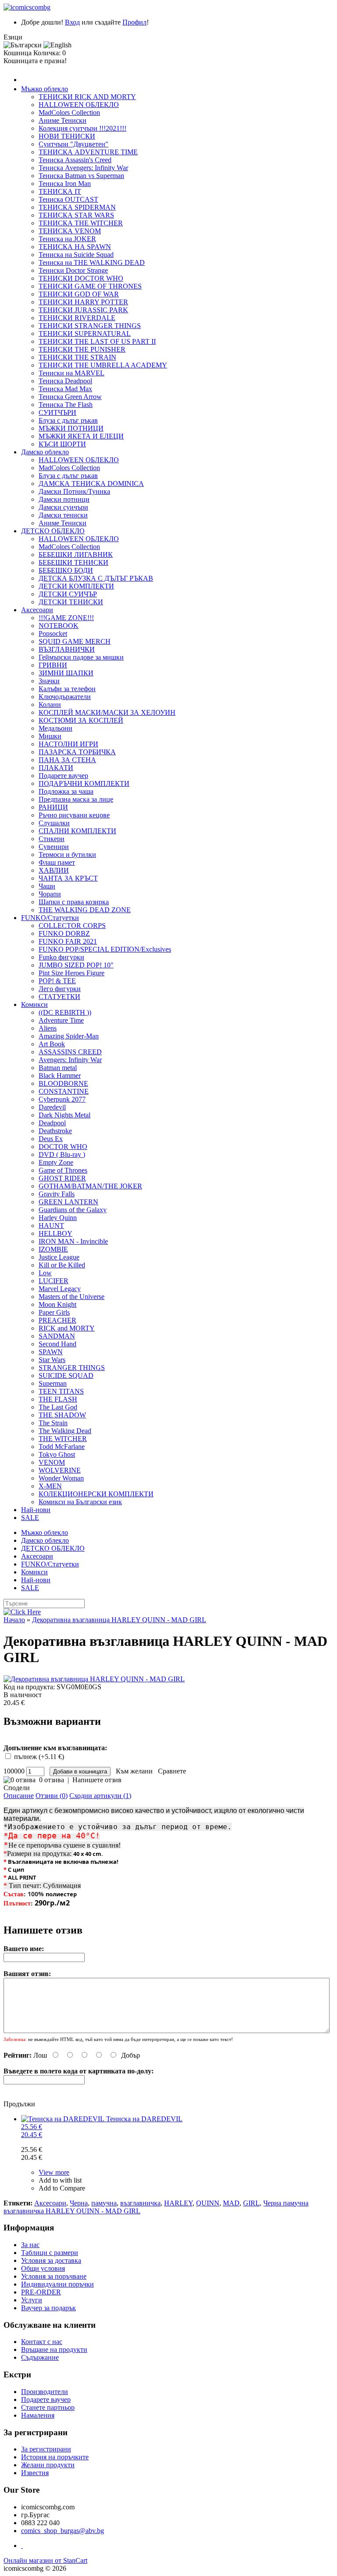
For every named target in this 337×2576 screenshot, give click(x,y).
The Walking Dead (65, 1431)
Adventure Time (61, 1020)
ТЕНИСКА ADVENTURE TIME (88, 152)
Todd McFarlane (62, 1447)
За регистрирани (46, 2449)
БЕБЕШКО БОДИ (66, 570)
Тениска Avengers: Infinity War (83, 168)
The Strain (53, 1423)
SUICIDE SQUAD (66, 1375)
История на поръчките (55, 2457)
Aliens (48, 1028)
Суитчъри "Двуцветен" (73, 144)
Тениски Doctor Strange (73, 270)
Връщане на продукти (54, 2349)
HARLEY (178, 2203)
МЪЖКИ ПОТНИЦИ (71, 428)
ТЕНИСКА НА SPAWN (75, 247)
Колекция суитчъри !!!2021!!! (82, 128)
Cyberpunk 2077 (62, 1099)
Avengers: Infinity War (70, 1060)
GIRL (251, 2203)
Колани (50, 705)
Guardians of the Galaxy (73, 1210)
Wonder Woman (61, 1478)
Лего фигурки (60, 989)
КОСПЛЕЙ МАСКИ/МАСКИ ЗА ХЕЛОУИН (107, 712)
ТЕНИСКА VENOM (70, 231)
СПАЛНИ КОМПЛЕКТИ (77, 831)
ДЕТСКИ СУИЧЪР (68, 594)
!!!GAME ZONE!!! (66, 618)
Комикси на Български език (80, 1502)
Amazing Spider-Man (69, 1036)
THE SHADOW (62, 1415)
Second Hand (57, 1344)
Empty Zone (56, 1162)
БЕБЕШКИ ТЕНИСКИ (73, 562)
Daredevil (52, 1107)
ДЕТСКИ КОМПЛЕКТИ (76, 586)
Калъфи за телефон (67, 689)
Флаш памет (57, 862)
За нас (30, 2245)
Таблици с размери (50, 2253)
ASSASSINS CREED (70, 1052)
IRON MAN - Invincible (73, 1241)
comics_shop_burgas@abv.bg (63, 2531)
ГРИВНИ (53, 665)
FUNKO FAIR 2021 (68, 941)
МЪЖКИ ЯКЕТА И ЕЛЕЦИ (81, 436)
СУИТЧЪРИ (57, 412)
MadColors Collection (69, 112)
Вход (72, 22)
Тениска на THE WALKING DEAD (92, 262)
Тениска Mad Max (65, 389)
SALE (30, 1518)
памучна (104, 2203)
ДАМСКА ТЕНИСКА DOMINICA (91, 483)
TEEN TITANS (61, 1391)
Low (45, 1273)
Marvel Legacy (60, 1289)
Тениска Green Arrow (70, 397)
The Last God (58, 1407)
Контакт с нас (42, 2342)
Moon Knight (57, 1304)
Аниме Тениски (63, 120)
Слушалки (54, 823)
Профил (134, 22)
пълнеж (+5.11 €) (39, 1757)
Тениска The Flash (66, 405)
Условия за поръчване (54, 2276)
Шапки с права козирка (74, 902)
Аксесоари (37, 610)
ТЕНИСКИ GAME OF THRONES (90, 286)
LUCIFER (54, 1281)
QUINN (208, 2203)
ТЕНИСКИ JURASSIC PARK (83, 310)
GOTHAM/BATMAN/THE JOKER (90, 1186)
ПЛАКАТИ (56, 768)
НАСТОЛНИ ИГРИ (68, 744)
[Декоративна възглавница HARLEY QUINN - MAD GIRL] (168, 1679)
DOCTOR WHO (63, 1147)
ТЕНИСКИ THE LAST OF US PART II (97, 341)
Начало (14, 1620)
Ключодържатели (65, 697)
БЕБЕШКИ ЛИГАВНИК (76, 555)
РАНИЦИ (53, 807)
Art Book (52, 1044)
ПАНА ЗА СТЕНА (67, 760)
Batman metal (58, 1068)
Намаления (38, 2415)
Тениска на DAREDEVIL (102, 2127)
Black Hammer (60, 1076)
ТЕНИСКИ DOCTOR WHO (81, 278)
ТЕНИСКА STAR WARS (76, 215)
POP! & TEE (57, 981)
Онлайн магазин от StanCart (45, 2560)
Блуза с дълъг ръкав (68, 420)
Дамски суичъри (63, 507)
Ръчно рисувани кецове (74, 815)
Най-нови (36, 1510)
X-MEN (50, 1486)
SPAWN (51, 1352)
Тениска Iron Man (65, 184)
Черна (79, 2203)
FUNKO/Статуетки (50, 918)
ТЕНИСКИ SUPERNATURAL (85, 334)
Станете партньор (48, 2407)
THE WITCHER (63, 1439)
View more (54, 2172)
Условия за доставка (51, 2260)
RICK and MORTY (67, 1328)
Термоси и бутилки (67, 855)
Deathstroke (55, 1131)
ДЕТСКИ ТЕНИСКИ (71, 602)
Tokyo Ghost (57, 1454)
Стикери (52, 839)
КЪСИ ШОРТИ (62, 444)
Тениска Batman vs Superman (81, 176)
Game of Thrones (63, 1170)
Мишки (50, 736)
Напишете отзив (97, 1780)
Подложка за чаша (66, 791)
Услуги (32, 2300)
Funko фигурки (61, 957)
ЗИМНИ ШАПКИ (66, 673)
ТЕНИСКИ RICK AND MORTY (87, 97)
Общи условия (43, 2268)
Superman (53, 1383)
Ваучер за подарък (48, 2308)
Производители (45, 2392)
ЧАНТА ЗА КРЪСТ (68, 878)
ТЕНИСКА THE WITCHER (81, 223)
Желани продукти (48, 2465)
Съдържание (40, 2357)
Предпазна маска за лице (76, 799)
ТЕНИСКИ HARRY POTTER (83, 302)
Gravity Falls (57, 1194)
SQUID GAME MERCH (75, 641)
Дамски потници (64, 499)
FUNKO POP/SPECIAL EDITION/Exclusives (105, 949)
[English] (57, 45)
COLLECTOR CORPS (72, 926)
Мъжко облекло (45, 89)
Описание (19, 1796)
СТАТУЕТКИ (59, 997)
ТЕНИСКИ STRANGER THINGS (90, 326)
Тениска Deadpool (65, 381)
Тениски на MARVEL (72, 373)
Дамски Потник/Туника (74, 491)
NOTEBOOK (59, 626)
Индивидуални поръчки (57, 2284)
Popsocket (53, 633)
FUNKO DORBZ (64, 933)
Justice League (59, 1257)
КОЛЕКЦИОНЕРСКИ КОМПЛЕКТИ (96, 1494)
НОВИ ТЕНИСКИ (67, 136)
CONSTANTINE (64, 1091)
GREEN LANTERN (68, 1202)
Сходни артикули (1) (100, 1796)
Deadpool (52, 1123)
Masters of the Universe (72, 1297)
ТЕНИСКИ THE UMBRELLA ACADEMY (103, 365)
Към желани (133, 1771)
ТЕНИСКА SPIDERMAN (77, 207)
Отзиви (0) (52, 1796)
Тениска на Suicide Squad (76, 255)
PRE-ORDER (41, 2292)
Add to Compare (62, 2188)
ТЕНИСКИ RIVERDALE (77, 318)
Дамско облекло (45, 452)
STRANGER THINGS (72, 1368)
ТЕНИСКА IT (60, 191)
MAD (231, 2203)
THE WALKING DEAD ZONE (85, 910)
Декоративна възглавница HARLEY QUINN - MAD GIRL (119, 1620)
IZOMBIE (53, 1249)
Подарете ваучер (63, 776)
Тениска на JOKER (67, 239)
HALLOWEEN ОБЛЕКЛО (79, 105)
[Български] (23, 45)
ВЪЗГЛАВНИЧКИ (67, 649)
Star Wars (52, 1360)
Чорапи (50, 894)
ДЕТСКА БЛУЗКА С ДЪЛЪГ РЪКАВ (96, 578)
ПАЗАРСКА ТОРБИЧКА (77, 752)
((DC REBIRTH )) (65, 1012)
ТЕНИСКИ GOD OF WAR (79, 294)
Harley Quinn (58, 1218)
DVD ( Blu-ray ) (62, 1154)
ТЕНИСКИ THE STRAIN (77, 357)
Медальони (56, 728)
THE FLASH (58, 1399)
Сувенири (54, 847)
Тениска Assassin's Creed (75, 160)
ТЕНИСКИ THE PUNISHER (82, 349)
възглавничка (140, 2203)
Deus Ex (51, 1139)
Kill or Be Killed (62, 1265)
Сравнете (170, 1771)
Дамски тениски (63, 515)
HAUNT (51, 1226)
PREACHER (57, 1320)
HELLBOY (56, 1233)
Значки (49, 681)
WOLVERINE (60, 1470)
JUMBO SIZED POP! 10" (76, 965)
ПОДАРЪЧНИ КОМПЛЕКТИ (84, 783)
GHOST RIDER (62, 1178)
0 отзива (52, 1780)
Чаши (47, 886)
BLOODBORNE (63, 1083)
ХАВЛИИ (54, 870)
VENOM (52, 1462)
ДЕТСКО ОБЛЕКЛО (53, 531)
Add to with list (60, 2180)
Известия (35, 2473)
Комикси (34, 1004)
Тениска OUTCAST (68, 199)
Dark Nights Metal (65, 1115)
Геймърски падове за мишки (81, 657)
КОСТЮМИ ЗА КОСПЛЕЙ (81, 720)
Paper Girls (54, 1312)
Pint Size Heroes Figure (72, 973)
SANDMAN (57, 1336)
